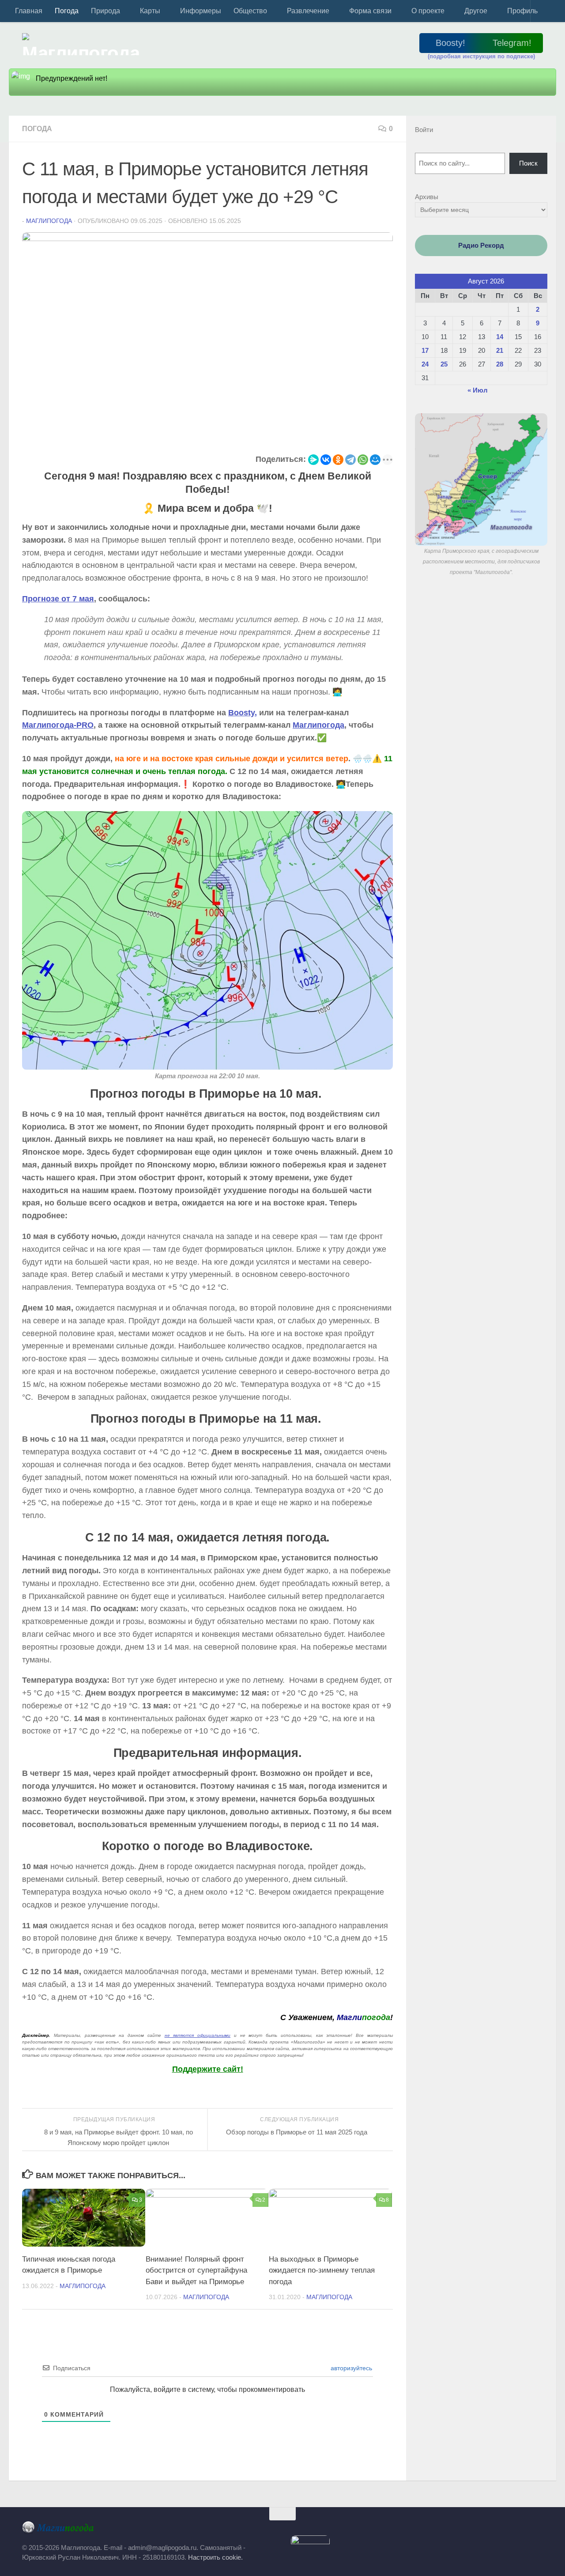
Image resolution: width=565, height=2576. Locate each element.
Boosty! (450, 43)
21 (500, 350)
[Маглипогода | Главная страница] (84, 44)
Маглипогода (49, 221)
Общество (250, 11)
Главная (29, 11)
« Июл (478, 390)
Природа (105, 11)
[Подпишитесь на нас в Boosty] (413, 2530)
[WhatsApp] (363, 460)
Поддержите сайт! (208, 2069)
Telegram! (512, 43)
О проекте (428, 11)
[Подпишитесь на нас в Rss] (539, 2530)
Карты (150, 11)
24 (425, 364)
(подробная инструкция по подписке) (481, 56)
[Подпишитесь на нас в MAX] (447, 2530)
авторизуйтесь (350, 2368)
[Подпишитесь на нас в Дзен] (493, 2530)
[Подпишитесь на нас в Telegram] (436, 2530)
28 (500, 364)
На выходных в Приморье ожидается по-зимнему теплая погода (322, 2270)
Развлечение (308, 11)
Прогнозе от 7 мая (58, 599)
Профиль (522, 11)
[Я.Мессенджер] (313, 460)
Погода (67, 11)
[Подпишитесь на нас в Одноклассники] (470, 2530)
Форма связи (370, 11)
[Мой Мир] (375, 460)
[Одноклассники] (338, 460)
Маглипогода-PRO (58, 725)
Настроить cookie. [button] (215, 2557)
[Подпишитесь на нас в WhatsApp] (516, 2530)
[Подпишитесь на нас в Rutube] (482, 2530)
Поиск (528, 163)
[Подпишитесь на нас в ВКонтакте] (459, 2530)
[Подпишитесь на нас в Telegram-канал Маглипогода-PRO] (424, 2530)
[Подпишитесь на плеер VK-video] (505, 2530)
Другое (476, 11)
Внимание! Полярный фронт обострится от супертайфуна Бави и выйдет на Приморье (196, 2270)
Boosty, (243, 713)
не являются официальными (198, 2035)
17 (425, 350)
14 (500, 337)
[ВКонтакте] (326, 460)
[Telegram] (350, 460)
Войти (424, 130)
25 (444, 364)
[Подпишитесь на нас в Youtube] (527, 2530)
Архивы (427, 197)
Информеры (201, 11)
